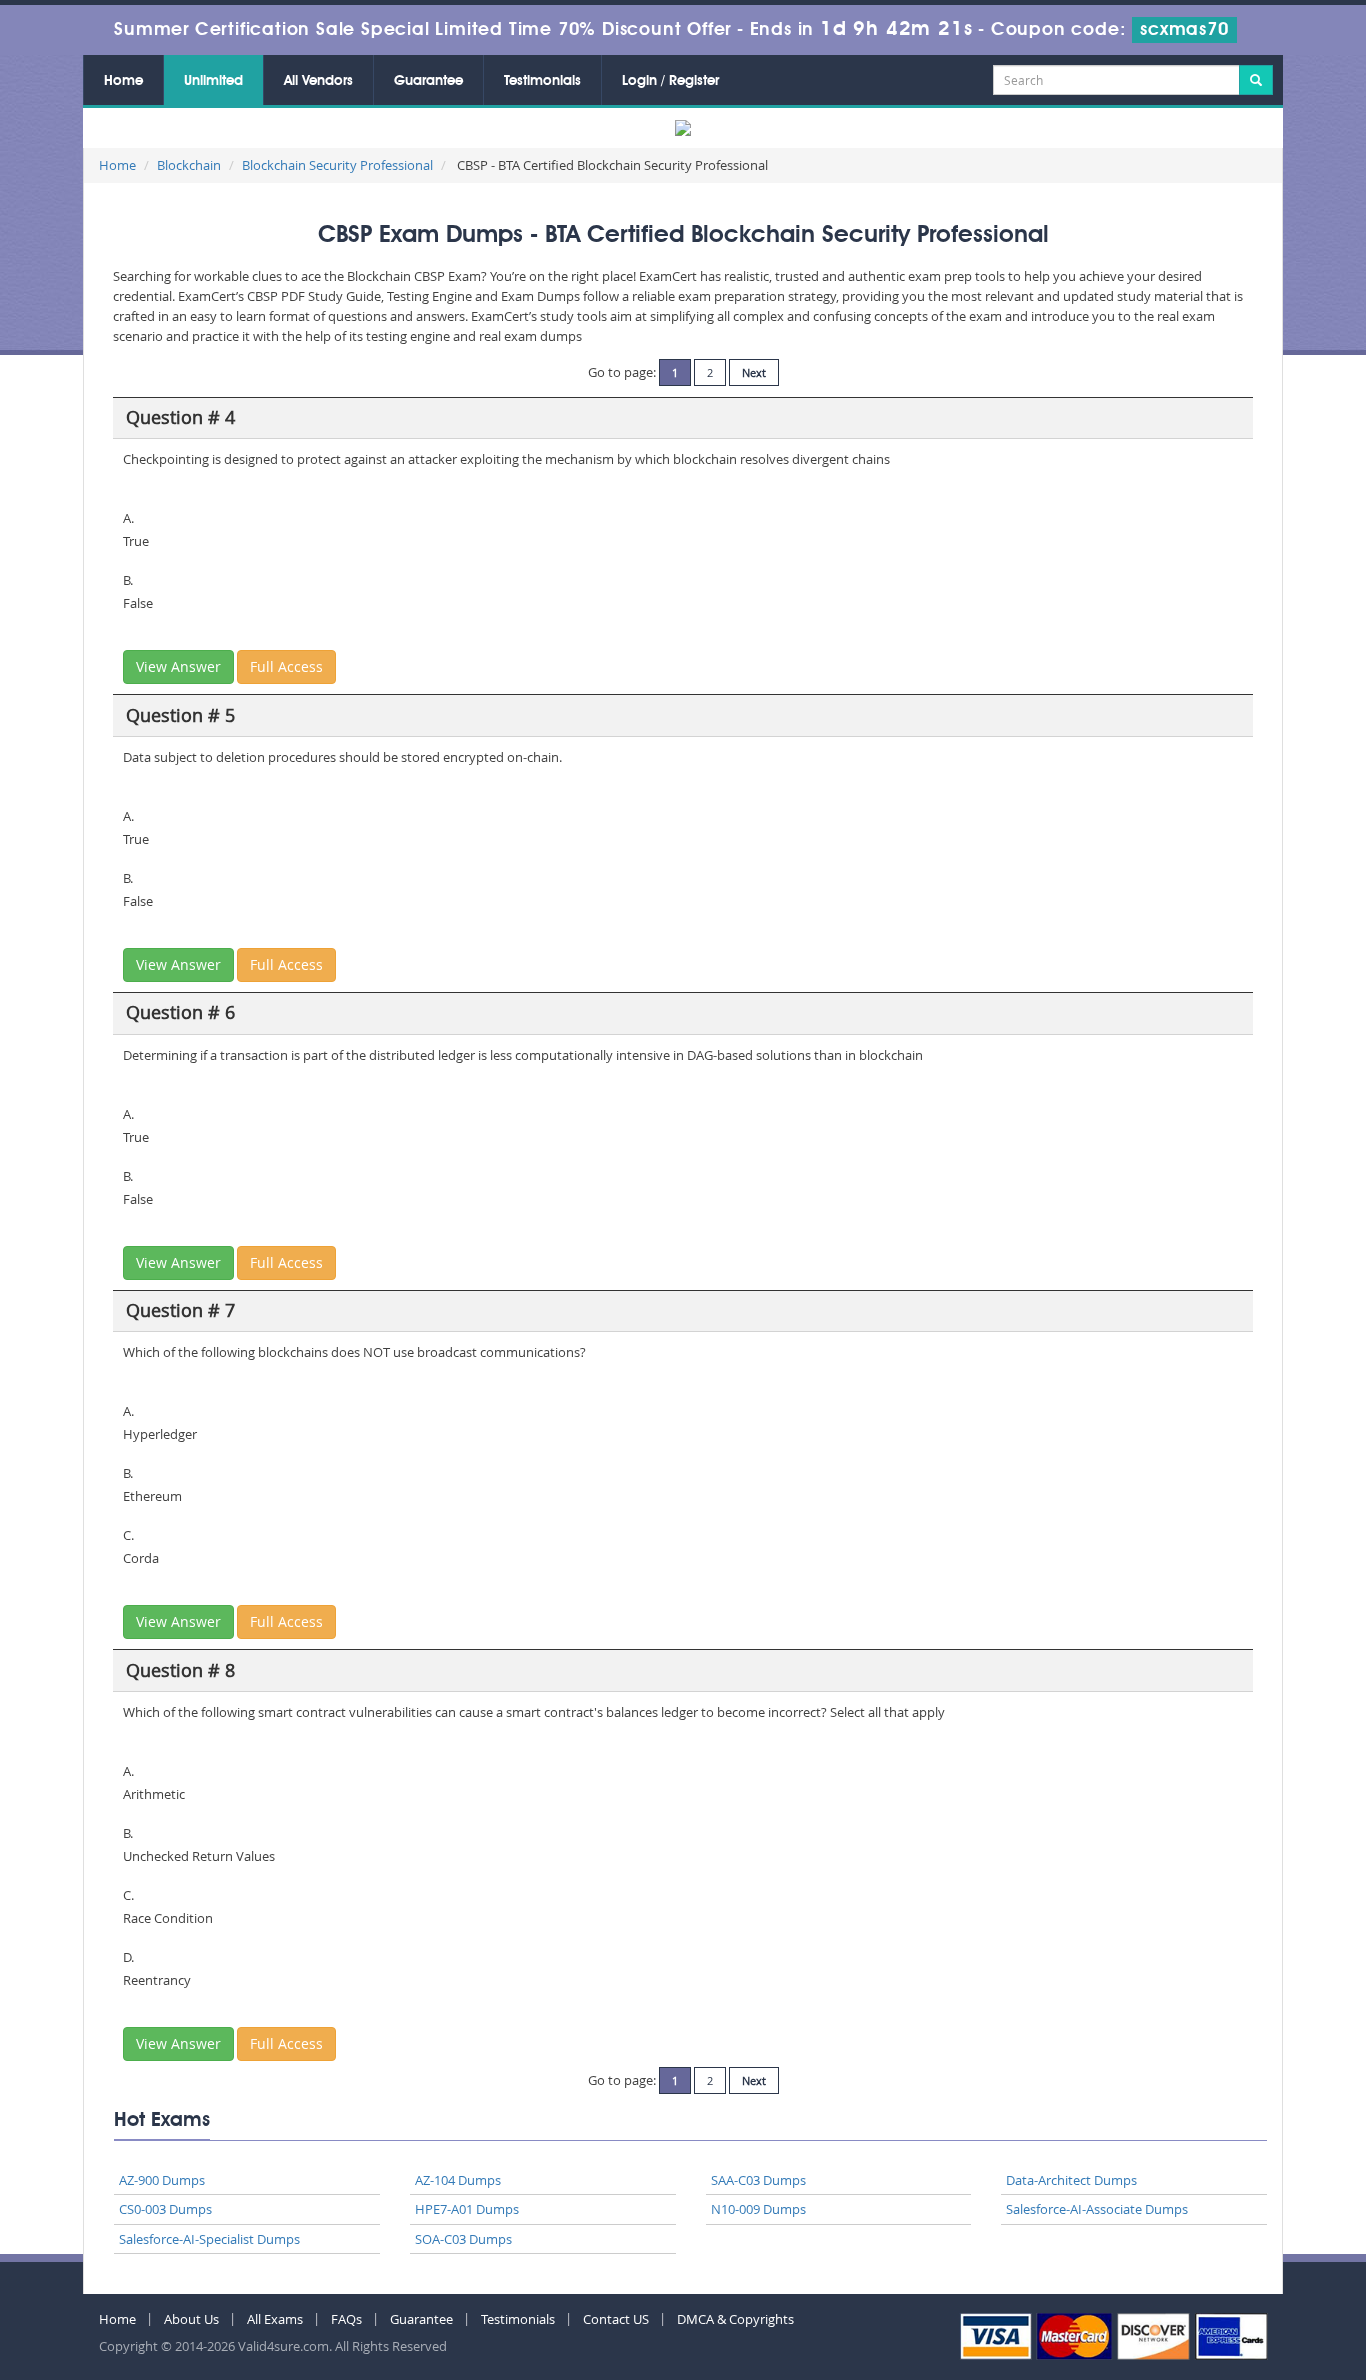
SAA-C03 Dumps (758, 2180)
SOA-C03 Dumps (463, 2239)
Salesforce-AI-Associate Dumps (1097, 2209)
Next (754, 372)
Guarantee (428, 81)
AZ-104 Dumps (458, 2180)
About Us (191, 2319)
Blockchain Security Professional (337, 165)
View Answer (178, 666)
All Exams (275, 2319)
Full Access (286, 666)
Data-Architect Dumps (1071, 2180)
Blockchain (189, 165)
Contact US (616, 2319)
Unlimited (213, 81)
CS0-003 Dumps (165, 2209)
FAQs (346, 2319)
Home (123, 81)
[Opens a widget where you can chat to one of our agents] (1229, 2265)
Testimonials (542, 81)
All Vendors (318, 81)
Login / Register (670, 81)
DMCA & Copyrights (735, 2319)
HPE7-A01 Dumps (467, 2209)
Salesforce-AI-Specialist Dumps (209, 2239)
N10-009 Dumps (758, 2209)
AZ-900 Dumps (162, 2180)
